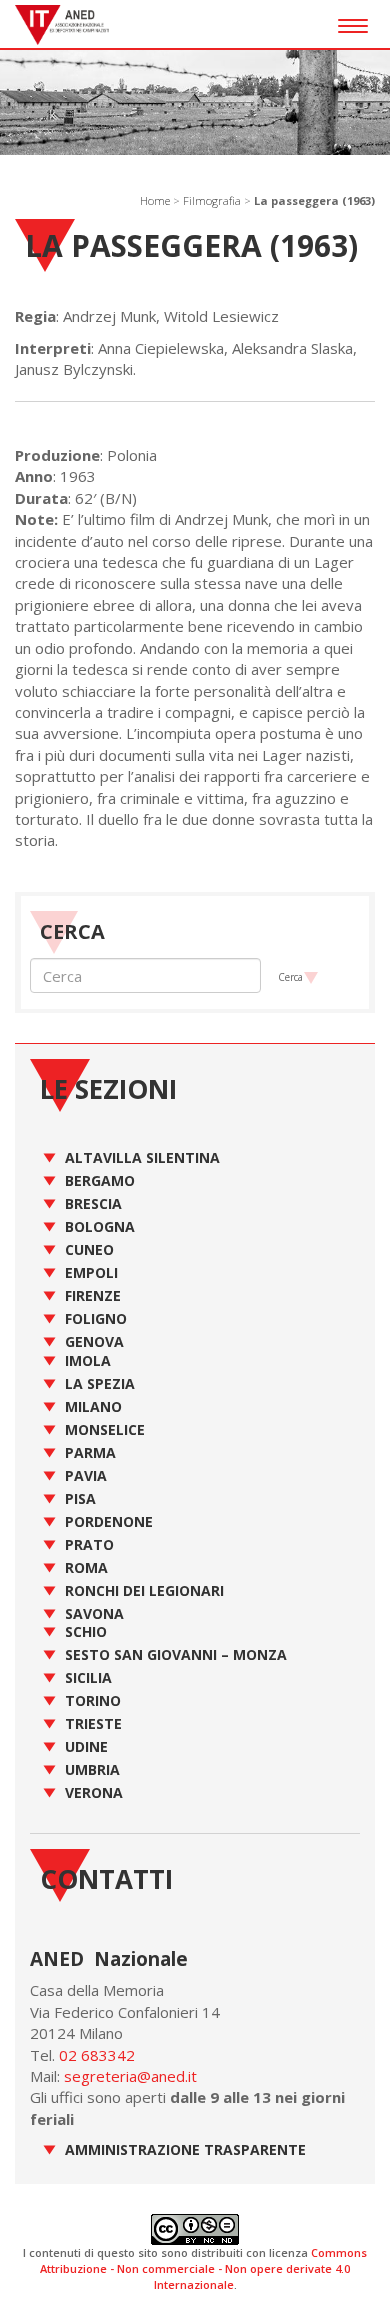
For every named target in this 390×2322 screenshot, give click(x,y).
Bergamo (100, 1180)
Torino (93, 1700)
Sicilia (88, 1677)
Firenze (93, 1295)
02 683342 (97, 2055)
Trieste (93, 1723)
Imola (88, 1360)
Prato (89, 1544)
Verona (94, 1792)
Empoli (91, 1272)
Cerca (290, 977)
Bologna (100, 1226)
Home (155, 200)
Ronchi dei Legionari (144, 1590)
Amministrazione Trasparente (185, 2149)
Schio (86, 1631)
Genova (94, 1341)
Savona (94, 1613)
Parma (90, 1452)
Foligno (96, 1318)
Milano (93, 1406)
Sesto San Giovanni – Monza (176, 1654)
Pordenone (109, 1521)
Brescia (93, 1203)
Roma (86, 1567)
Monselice (105, 1429)
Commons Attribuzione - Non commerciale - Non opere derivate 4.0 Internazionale (203, 2268)
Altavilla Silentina (142, 1157)
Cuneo (89, 1249)
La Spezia (100, 1383)
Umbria (92, 1769)
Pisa (80, 1498)
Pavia (86, 1475)
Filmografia (212, 200)
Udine (86, 1746)
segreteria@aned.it (130, 2076)
